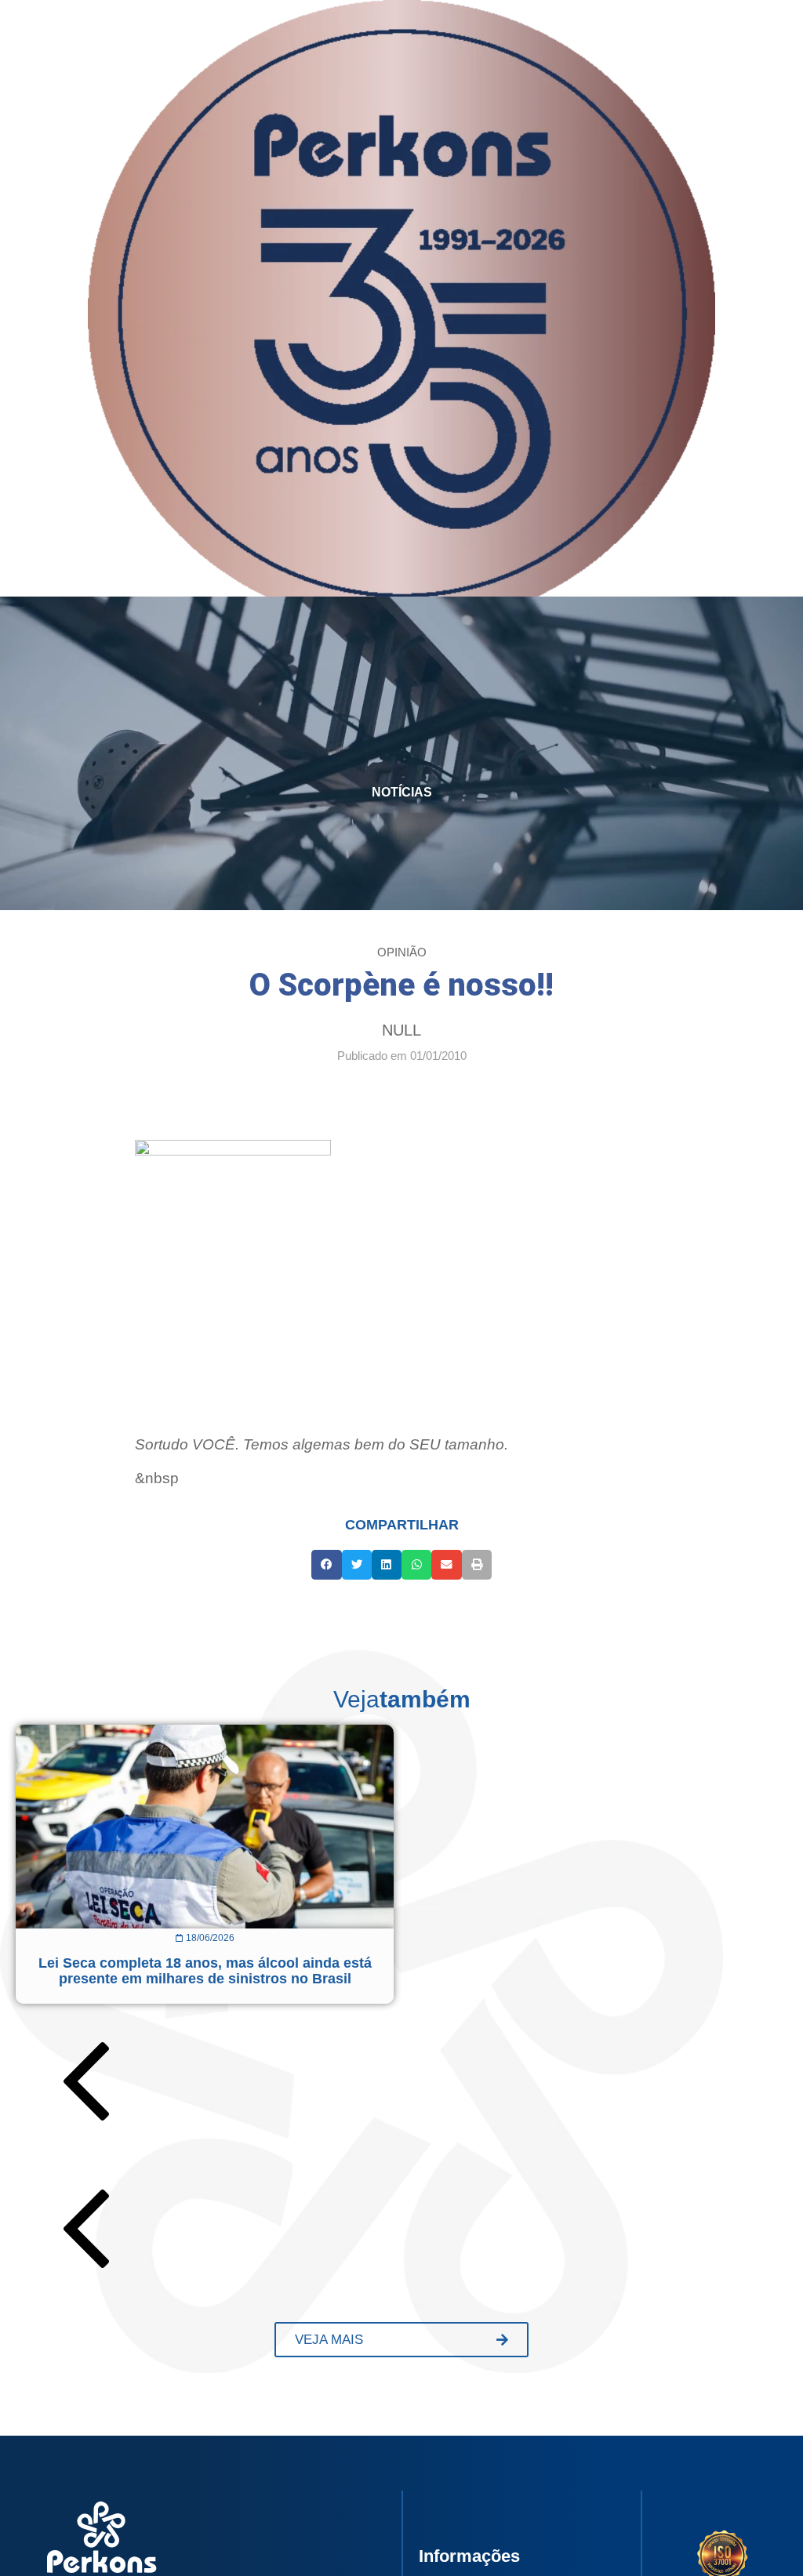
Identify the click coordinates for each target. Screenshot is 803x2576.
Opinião (402, 952)
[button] (326, 1565)
